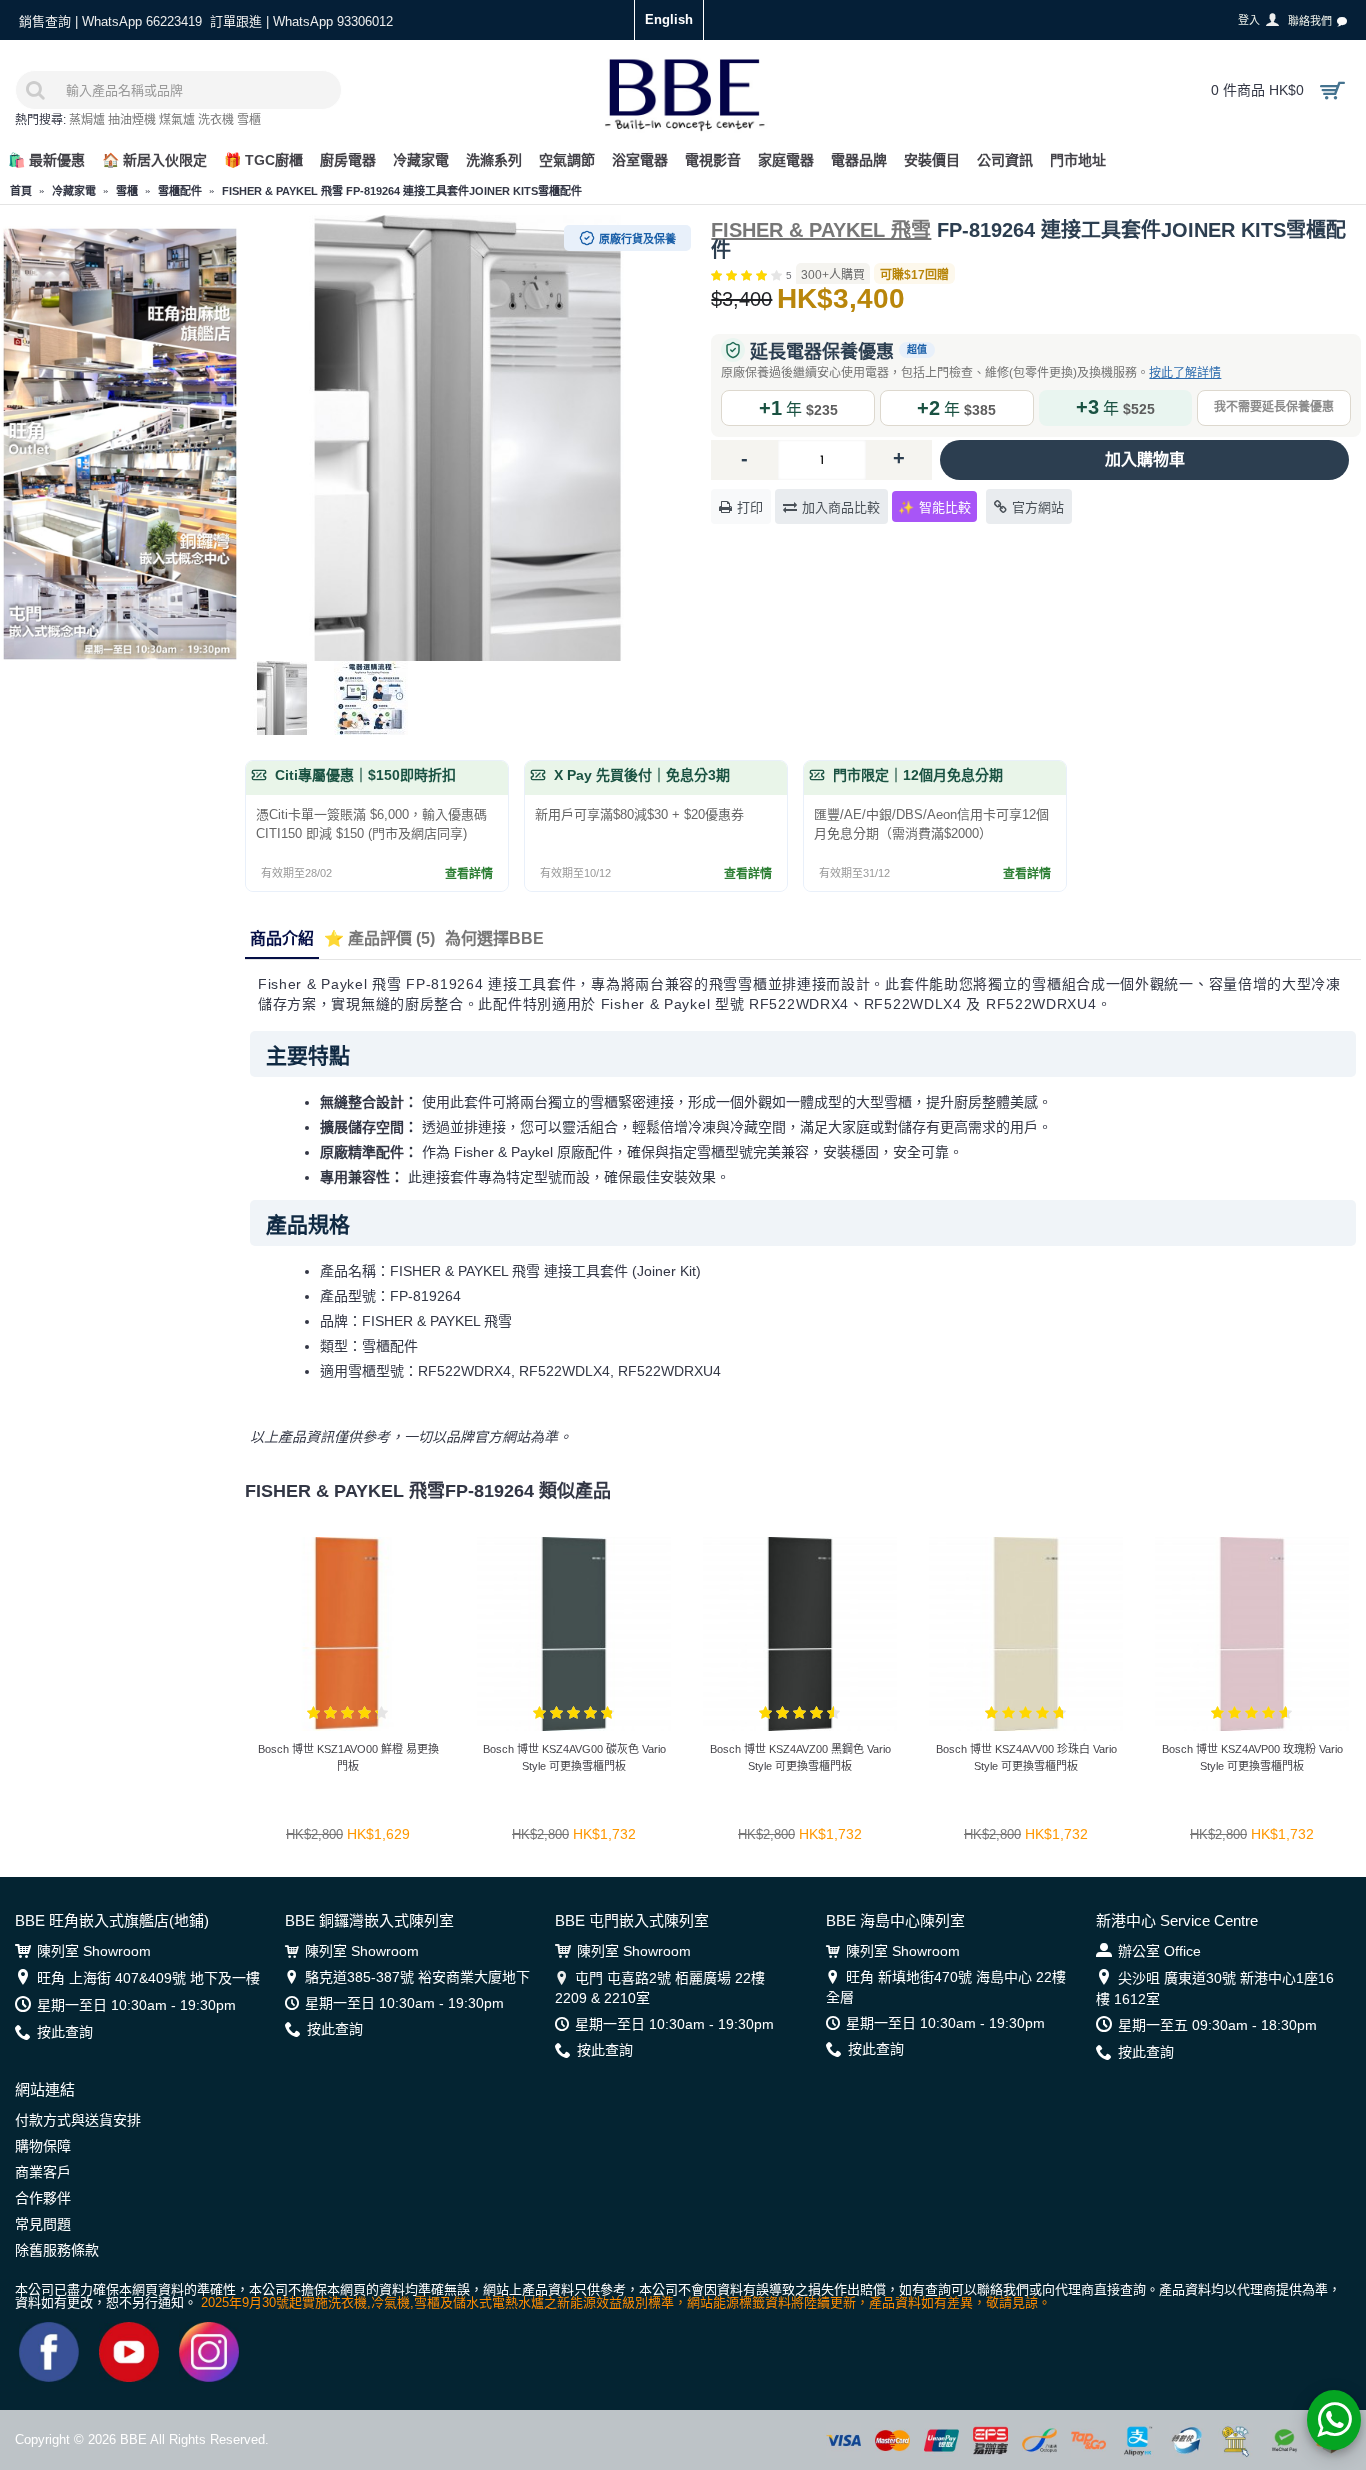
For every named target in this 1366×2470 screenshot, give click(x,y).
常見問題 (43, 2224)
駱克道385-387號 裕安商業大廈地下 (417, 1977)
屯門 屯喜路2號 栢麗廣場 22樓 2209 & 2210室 (660, 1988)
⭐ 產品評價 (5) (379, 938)
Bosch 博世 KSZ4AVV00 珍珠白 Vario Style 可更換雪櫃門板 (1026, 1757)
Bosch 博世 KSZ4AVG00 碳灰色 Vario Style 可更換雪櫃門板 (574, 1757)
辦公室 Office (1159, 1951)
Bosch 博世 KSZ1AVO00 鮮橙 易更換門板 (348, 1757)
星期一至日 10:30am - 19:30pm (136, 2005)
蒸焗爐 (87, 120)
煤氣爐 (177, 120)
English (669, 19)
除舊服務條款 (57, 2250)
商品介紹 (282, 938)
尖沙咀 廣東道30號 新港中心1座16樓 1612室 (1215, 1988)
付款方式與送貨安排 (78, 2120)
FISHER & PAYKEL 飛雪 (821, 230)
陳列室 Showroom (94, 1951)
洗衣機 (216, 120)
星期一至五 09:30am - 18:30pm (1217, 2025)
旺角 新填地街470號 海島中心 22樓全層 (946, 1987)
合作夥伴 (43, 2198)
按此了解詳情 (1185, 373)
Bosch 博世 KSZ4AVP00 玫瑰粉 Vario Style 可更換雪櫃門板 (1252, 1757)
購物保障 (43, 2146)
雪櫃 (249, 120)
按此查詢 (65, 2032)
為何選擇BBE (494, 938)
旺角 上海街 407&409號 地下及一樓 (148, 1978)
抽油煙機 (132, 120)
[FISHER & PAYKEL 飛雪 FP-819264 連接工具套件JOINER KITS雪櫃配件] (468, 438)
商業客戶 (43, 2172)
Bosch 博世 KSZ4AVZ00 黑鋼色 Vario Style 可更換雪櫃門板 (800, 1757)
